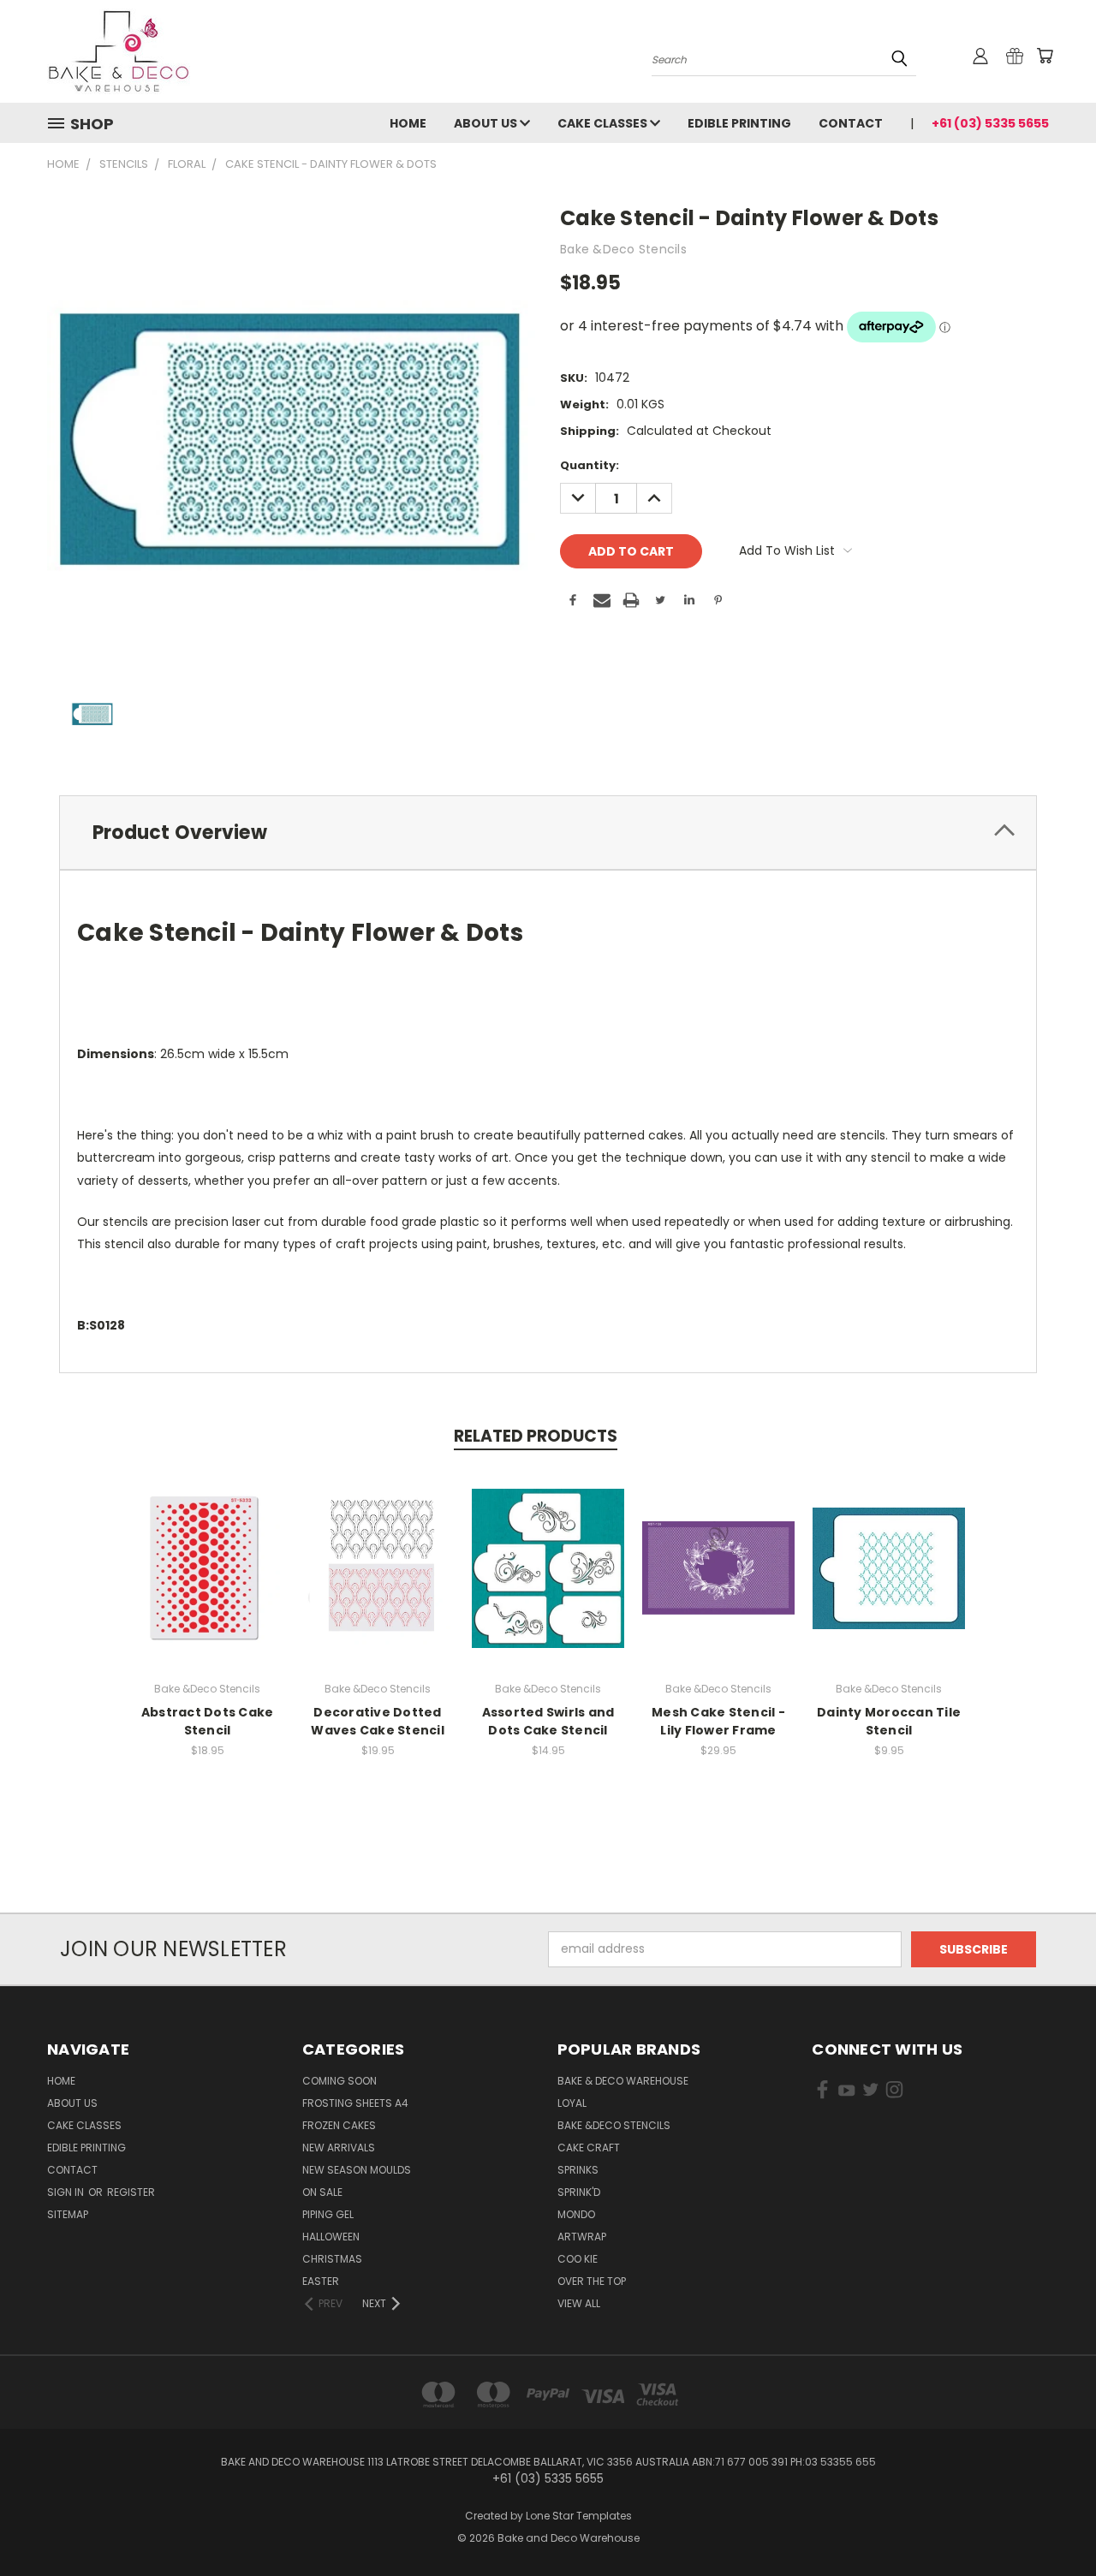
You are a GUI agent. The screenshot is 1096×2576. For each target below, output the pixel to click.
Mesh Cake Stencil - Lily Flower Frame (718, 1721)
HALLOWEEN (331, 2237)
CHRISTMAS (332, 2259)
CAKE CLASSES (604, 123)
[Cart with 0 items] (1045, 56)
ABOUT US (487, 123)
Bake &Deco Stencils (614, 2125)
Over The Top (592, 2281)
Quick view (207, 1550)
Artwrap (582, 2237)
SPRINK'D (579, 2192)
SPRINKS (578, 2170)
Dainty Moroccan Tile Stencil (889, 1721)
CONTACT (851, 123)
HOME (408, 123)
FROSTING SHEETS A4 (355, 2103)
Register (131, 2192)
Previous (1051, 2522)
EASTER (321, 2281)
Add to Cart (378, 1582)
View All (579, 2303)
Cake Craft (589, 2148)
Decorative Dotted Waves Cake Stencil (378, 1721)
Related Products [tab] (536, 1436)
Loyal (572, 2103)
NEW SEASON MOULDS (357, 2170)
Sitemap (68, 2214)
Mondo (576, 2214)
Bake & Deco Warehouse (623, 2081)
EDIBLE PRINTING (739, 123)
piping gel (328, 2214)
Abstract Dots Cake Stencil (208, 1721)
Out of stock (207, 1582)
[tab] (548, 833)
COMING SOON (340, 2081)
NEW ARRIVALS (339, 2148)
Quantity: (590, 465)
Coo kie (578, 2259)
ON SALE (322, 2192)
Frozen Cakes (339, 2125)
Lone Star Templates (579, 2516)
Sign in (67, 2192)
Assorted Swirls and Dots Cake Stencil (548, 1721)
